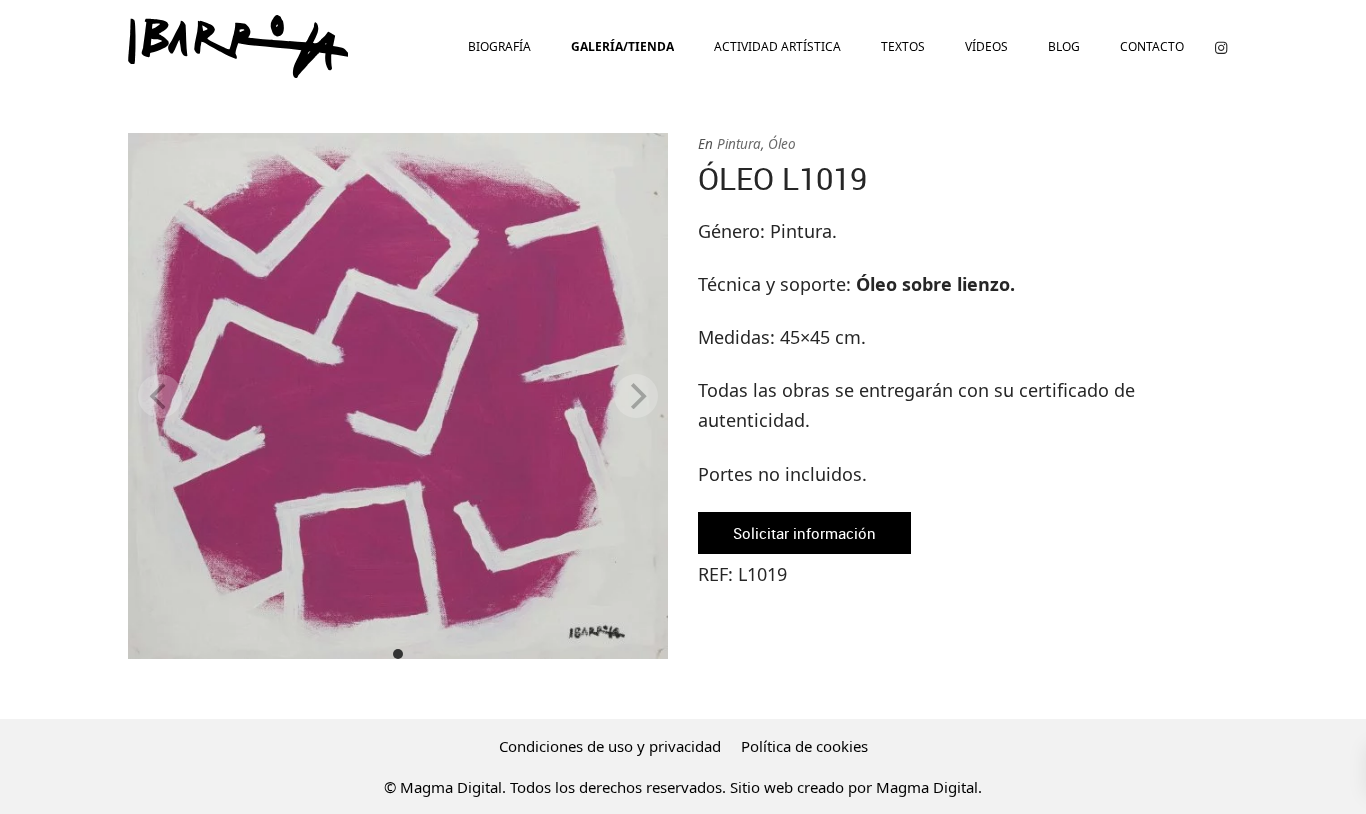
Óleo (782, 144)
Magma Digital (927, 787)
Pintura (739, 144)
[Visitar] (1221, 46)
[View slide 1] (398, 396)
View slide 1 (398, 654)
